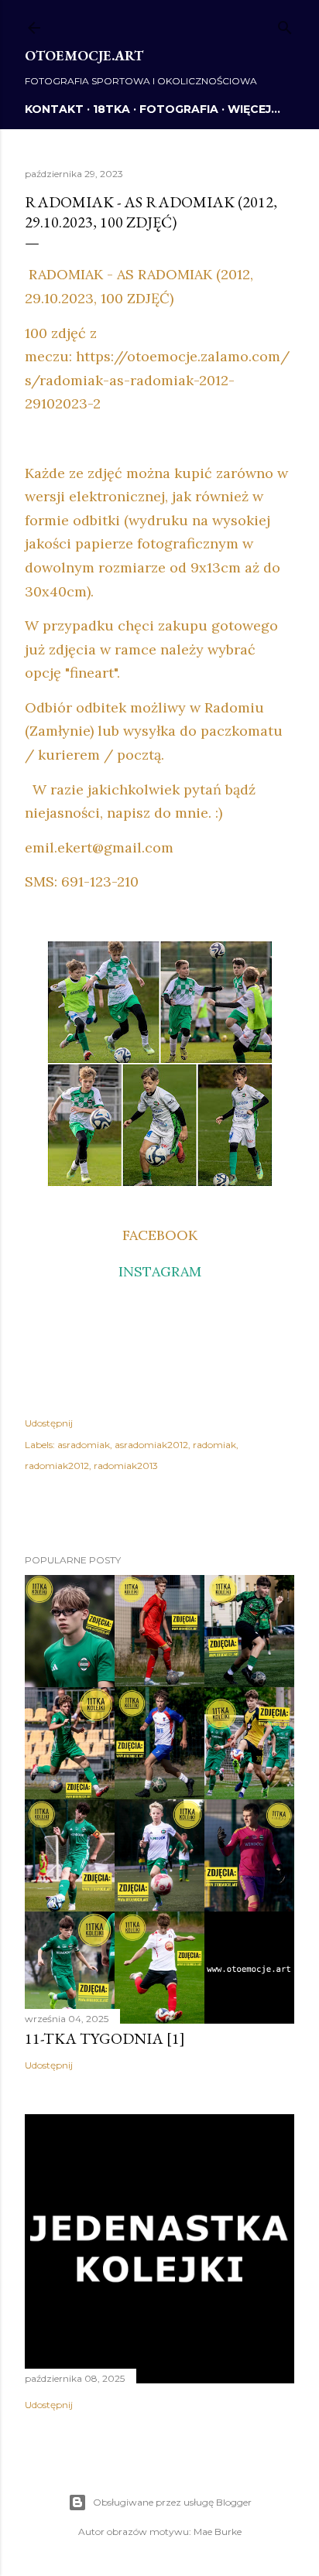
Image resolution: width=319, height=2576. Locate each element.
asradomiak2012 (151, 1445)
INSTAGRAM (160, 1271)
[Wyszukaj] (285, 24)
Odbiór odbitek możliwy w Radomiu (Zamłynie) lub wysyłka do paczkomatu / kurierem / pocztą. (154, 731)
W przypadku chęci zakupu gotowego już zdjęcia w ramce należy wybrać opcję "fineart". (151, 649)
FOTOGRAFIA (179, 109)
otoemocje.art (84, 55)
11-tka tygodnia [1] (105, 2038)
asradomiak (84, 1445)
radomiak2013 (126, 1466)
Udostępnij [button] (49, 1423)
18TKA (111, 109)
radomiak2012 (57, 1466)
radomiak (214, 1445)
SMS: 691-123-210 (82, 881)
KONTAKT (54, 109)
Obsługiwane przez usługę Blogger (172, 2502)
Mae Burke (218, 2532)
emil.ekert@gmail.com (99, 847)
